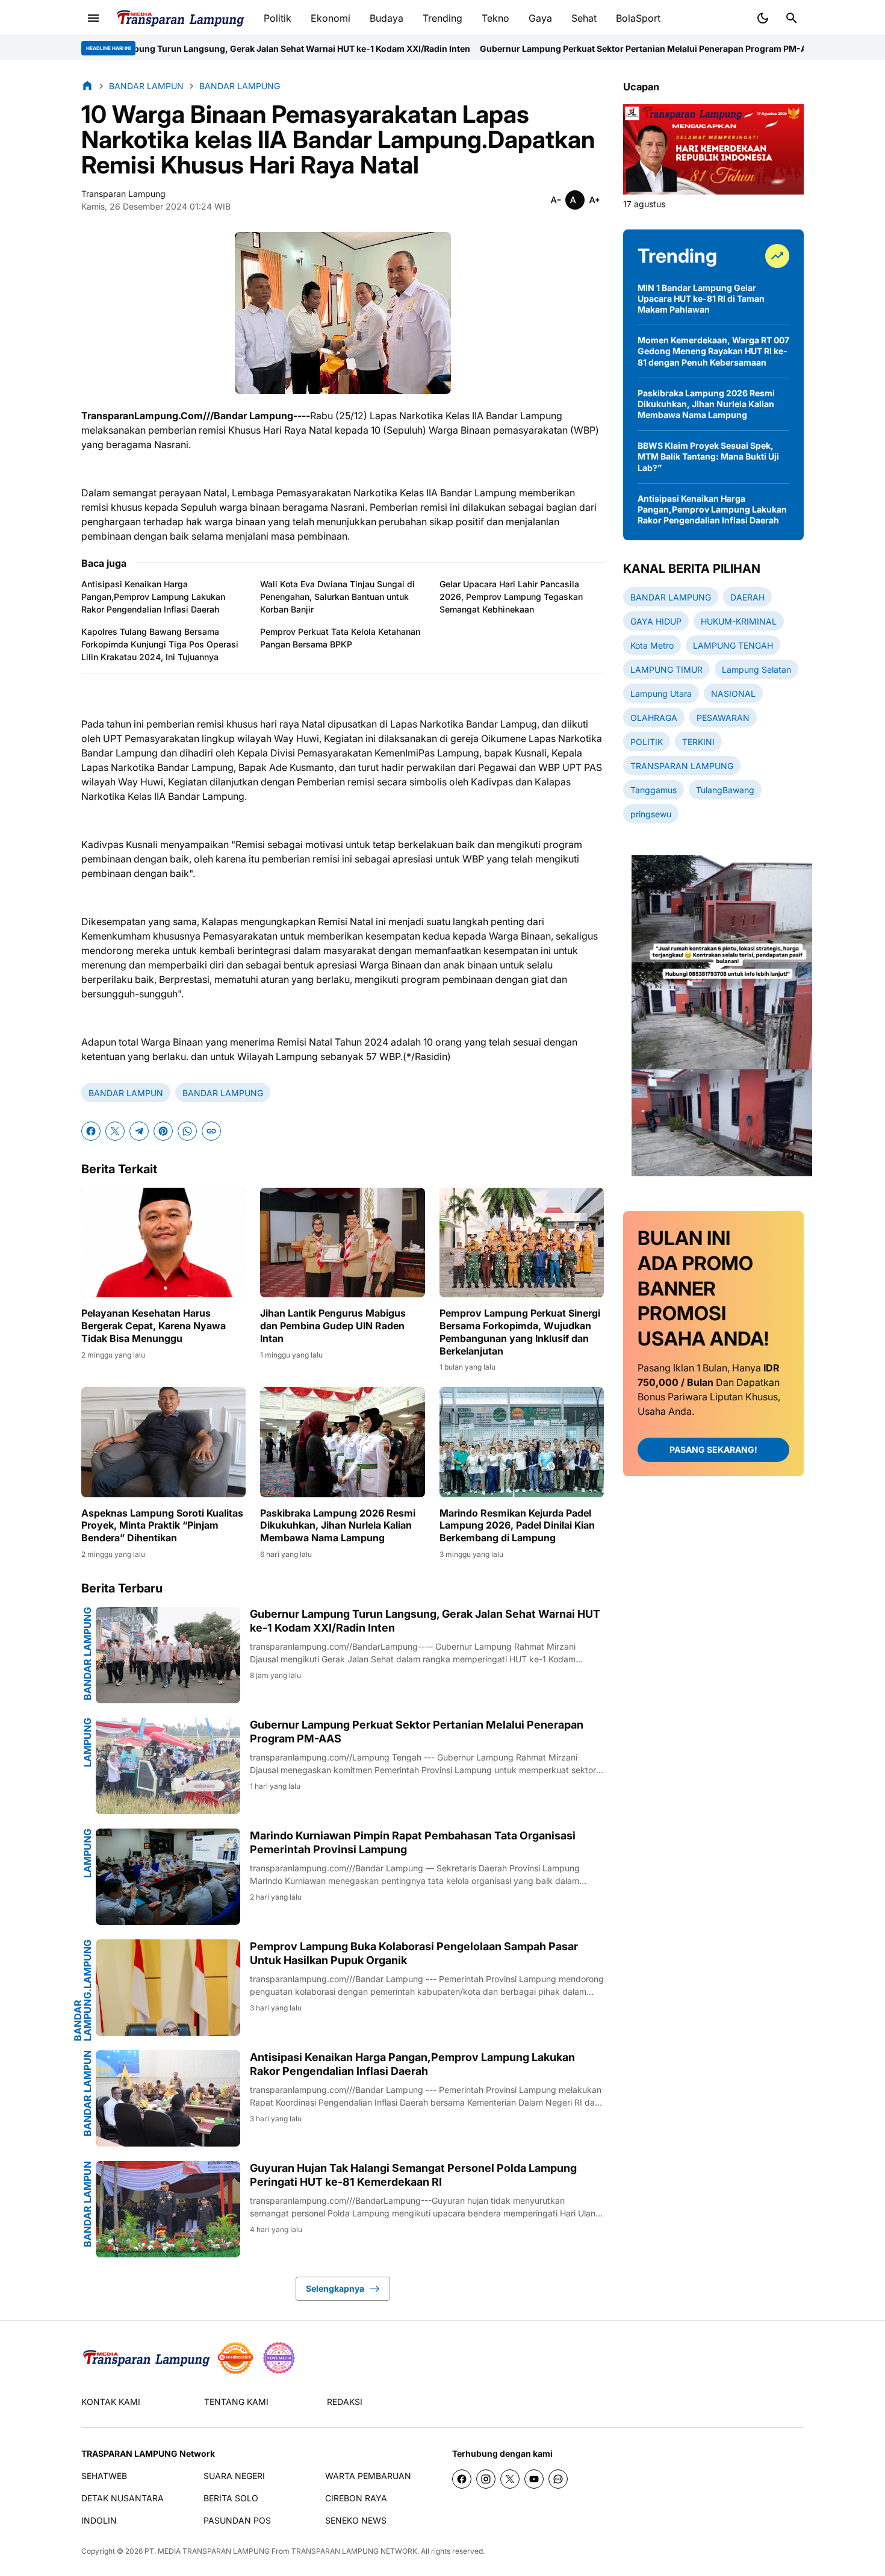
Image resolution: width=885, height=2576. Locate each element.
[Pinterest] (163, 1131)
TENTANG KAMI (236, 2402)
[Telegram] (139, 1131)
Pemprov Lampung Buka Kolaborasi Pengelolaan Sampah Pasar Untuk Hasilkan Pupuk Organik (414, 1953)
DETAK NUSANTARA (123, 2498)
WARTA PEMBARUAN (368, 2476)
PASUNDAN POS (237, 2520)
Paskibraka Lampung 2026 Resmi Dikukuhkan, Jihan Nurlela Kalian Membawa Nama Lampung (338, 1526)
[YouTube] (534, 2479)
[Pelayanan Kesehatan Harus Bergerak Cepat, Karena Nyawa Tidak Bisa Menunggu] (163, 1243)
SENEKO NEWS (356, 2520)
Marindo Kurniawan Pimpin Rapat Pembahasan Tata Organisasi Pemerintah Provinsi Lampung (413, 1842)
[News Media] (279, 2358)
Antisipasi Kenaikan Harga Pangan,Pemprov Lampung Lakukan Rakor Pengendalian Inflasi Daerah (153, 597)
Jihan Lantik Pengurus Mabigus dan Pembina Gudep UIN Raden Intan (333, 1326)
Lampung (87, 1742)
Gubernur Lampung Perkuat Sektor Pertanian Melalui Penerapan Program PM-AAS (516, 48)
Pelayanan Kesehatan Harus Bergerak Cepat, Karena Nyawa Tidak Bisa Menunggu (154, 1326)
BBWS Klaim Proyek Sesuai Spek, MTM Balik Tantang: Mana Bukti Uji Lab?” (708, 456)
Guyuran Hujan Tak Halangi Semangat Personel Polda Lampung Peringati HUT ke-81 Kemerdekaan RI (413, 2175)
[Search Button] (792, 18)
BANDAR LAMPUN (126, 1093)
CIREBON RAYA (356, 2498)
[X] (115, 1131)
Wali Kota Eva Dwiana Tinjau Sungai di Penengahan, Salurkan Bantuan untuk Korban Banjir (337, 597)
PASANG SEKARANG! (713, 1450)
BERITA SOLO (231, 2498)
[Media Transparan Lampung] (180, 18)
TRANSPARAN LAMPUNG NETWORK (354, 2551)
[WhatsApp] (187, 1131)
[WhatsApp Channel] (558, 2479)
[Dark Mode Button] (763, 18)
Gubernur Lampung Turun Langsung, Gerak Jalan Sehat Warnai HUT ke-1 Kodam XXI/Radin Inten (425, 1621)
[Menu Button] (93, 18)
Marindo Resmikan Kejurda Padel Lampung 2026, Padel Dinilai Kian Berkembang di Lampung (517, 1526)
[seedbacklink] (235, 2358)
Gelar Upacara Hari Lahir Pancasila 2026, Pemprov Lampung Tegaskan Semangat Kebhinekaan (511, 597)
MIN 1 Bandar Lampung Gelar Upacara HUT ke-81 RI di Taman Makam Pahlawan (701, 298)
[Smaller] (556, 200)
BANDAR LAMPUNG (223, 1093)
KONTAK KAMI (111, 2402)
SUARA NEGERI (234, 2476)
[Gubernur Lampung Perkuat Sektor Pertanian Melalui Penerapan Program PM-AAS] (168, 1766)
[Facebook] (91, 1131)
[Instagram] (486, 2479)
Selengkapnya (335, 2288)
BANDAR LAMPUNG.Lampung (82, 1990)
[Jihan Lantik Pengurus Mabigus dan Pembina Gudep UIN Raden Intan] (342, 1243)
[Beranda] (87, 86)
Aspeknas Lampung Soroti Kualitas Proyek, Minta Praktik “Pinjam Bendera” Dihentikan (162, 1526)
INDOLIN (99, 2520)
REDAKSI (345, 2402)
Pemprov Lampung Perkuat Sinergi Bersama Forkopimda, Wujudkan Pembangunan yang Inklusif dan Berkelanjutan (520, 1332)
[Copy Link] (211, 1131)
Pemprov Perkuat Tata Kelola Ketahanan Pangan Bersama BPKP (340, 638)
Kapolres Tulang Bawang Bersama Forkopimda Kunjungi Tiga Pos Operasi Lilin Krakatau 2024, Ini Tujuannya (160, 644)
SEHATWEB (104, 2476)
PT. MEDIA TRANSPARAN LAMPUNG (207, 2551)
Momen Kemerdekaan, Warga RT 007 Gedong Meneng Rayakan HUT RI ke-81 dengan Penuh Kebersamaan (713, 351)
